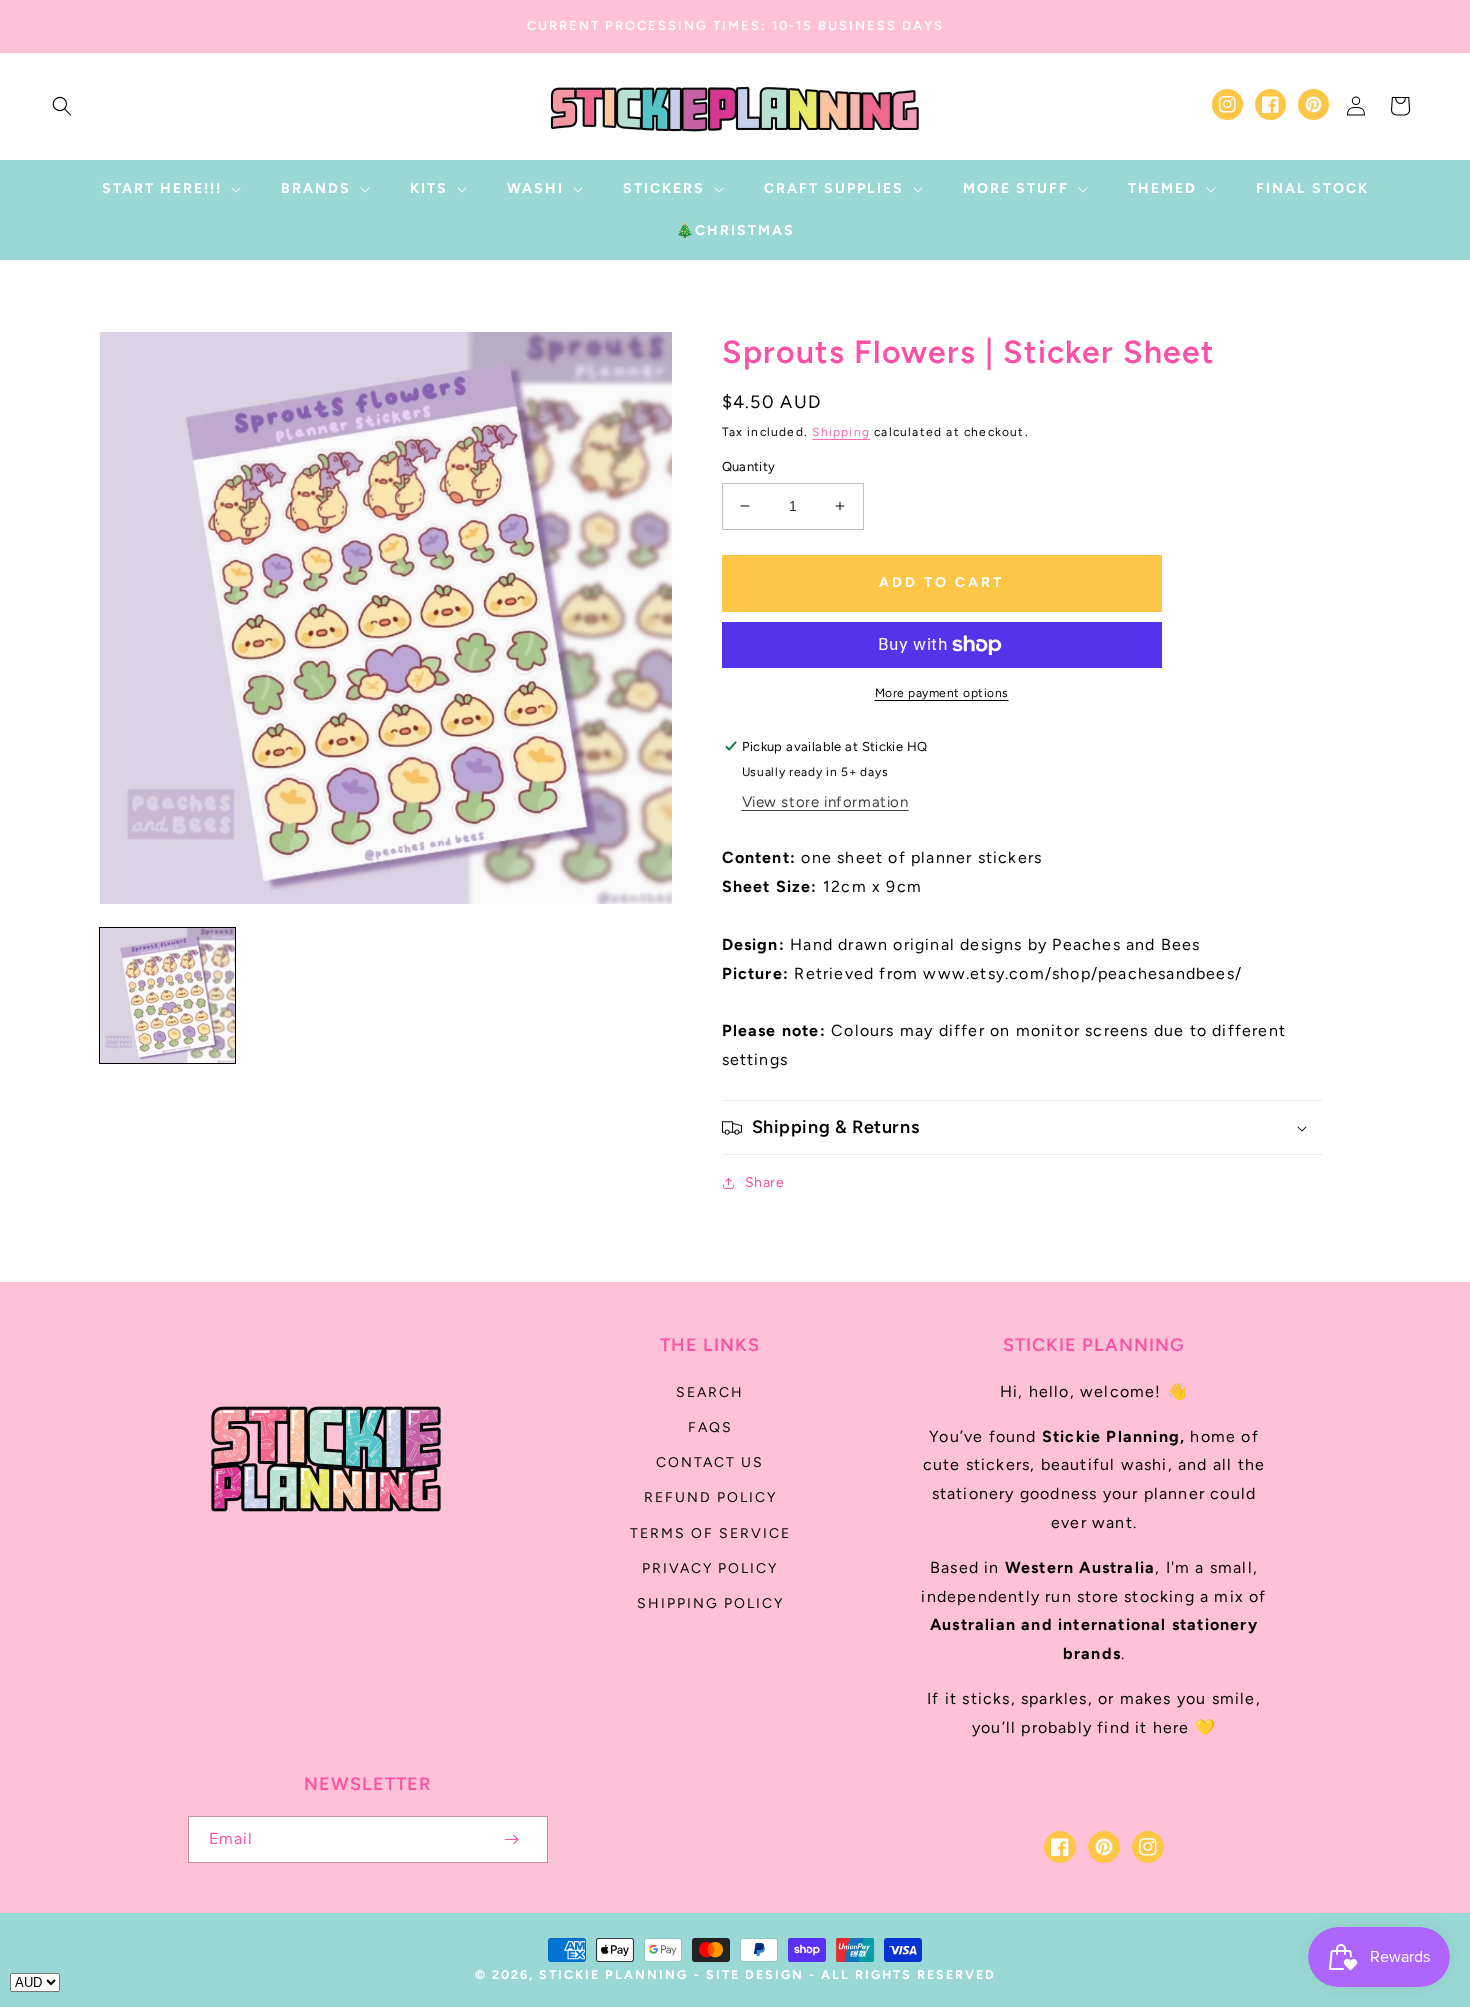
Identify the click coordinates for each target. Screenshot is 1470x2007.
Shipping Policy (710, 1603)
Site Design (755, 1974)
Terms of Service (710, 1533)
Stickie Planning (613, 1974)
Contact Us (710, 1462)
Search (710, 1392)
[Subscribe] (512, 1839)
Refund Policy (710, 1497)
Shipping (841, 432)
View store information (825, 802)
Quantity (749, 466)
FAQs (710, 1427)
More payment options (942, 693)
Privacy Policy (710, 1568)
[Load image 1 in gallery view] (167, 995)
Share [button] (765, 1182)
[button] (62, 106)
